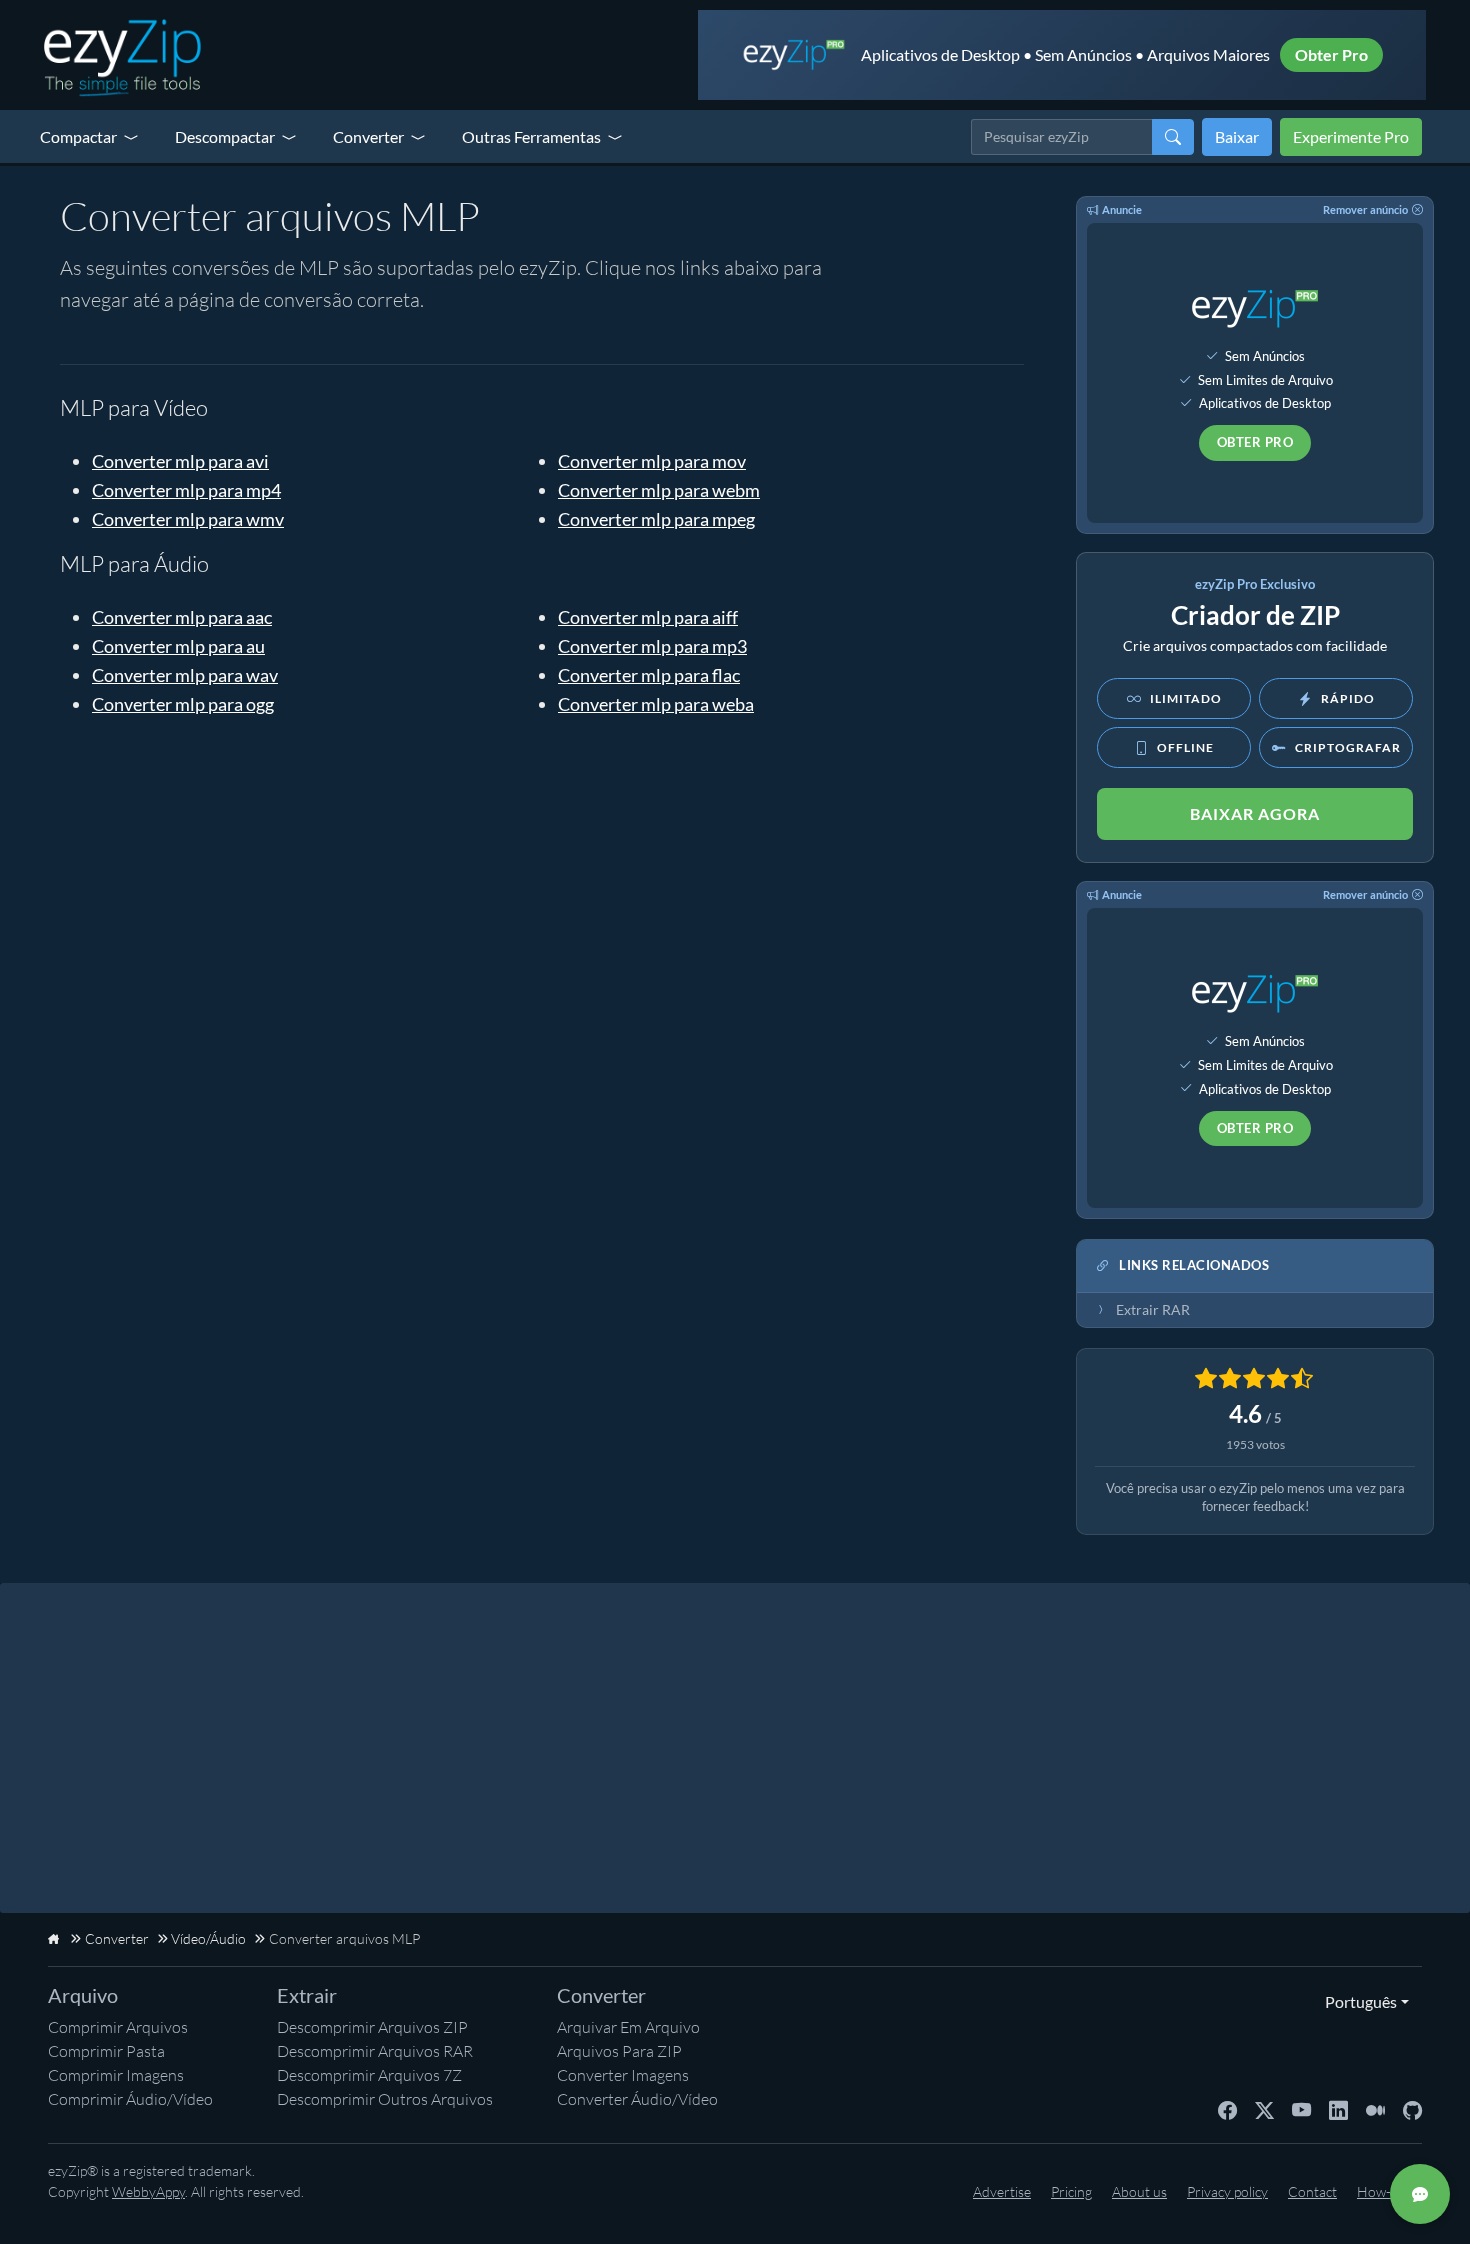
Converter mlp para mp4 (186, 490)
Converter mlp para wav (185, 675)
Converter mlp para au (178, 646)
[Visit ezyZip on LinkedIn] (1338, 2109)
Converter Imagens (623, 2075)
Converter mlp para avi (180, 461)
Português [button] (1356, 2001)
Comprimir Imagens (116, 2075)
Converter (368, 136)
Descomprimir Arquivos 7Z (369, 2075)
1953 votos (1255, 1444)
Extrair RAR (1153, 1310)
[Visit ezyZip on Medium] (1375, 2109)
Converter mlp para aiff (648, 617)
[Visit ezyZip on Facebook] (1227, 2109)
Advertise (1002, 2191)
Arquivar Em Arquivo (628, 2027)
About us (1139, 2191)
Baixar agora (1255, 813)
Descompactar (225, 136)
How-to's (1384, 2191)
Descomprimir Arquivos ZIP (372, 2027)
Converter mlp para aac (182, 617)
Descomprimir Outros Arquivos (385, 2099)
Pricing (1071, 2191)
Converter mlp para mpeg (656, 519)
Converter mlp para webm (659, 490)
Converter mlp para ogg (183, 704)
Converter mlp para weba (656, 704)
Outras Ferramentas (531, 136)
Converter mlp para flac (649, 675)
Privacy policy (1227, 2191)
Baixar (1237, 136)
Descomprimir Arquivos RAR (375, 2051)
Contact (1312, 2191)
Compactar (78, 136)
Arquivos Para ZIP (619, 2051)
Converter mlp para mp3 (652, 646)
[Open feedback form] (1420, 2194)
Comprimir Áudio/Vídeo (130, 2099)
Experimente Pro (1351, 136)
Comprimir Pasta (106, 2051)
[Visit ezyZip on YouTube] (1301, 2109)
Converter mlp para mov (652, 461)
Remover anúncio (1365, 209)
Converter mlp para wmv (188, 519)
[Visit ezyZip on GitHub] (1412, 2109)
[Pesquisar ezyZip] (1173, 137)
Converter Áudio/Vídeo (637, 2099)
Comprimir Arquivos (118, 2027)
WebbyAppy (148, 2191)
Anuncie (1122, 209)
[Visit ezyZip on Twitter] (1264, 2109)
